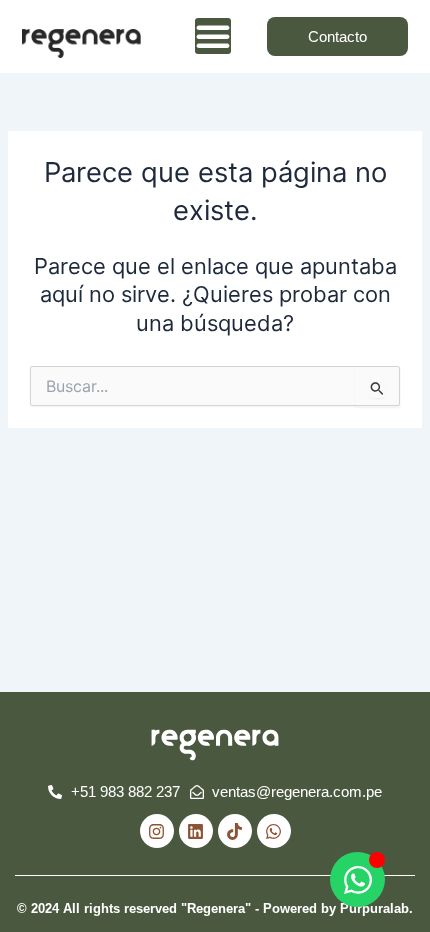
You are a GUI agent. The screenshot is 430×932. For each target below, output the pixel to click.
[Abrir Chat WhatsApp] (357, 879)
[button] (213, 36)
